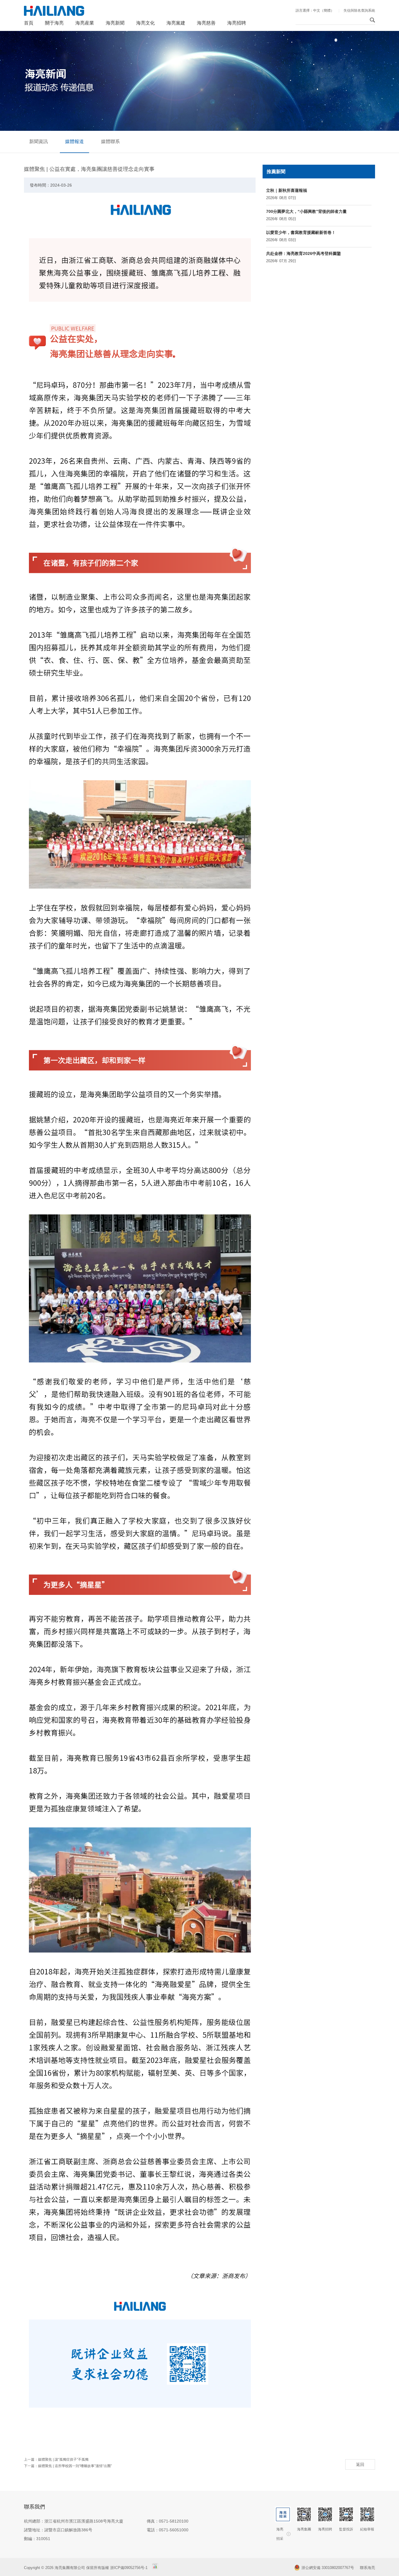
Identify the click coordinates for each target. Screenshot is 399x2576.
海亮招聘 (237, 23)
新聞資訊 (39, 141)
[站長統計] (155, 2568)
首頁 (29, 23)
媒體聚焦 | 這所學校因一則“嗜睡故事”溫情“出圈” (75, 2466)
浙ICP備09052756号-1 (129, 2568)
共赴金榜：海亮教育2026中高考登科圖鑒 (303, 253)
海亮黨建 (176, 23)
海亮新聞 (115, 23)
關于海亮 (54, 23)
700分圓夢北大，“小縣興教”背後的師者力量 (306, 211)
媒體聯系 (110, 141)
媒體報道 (74, 141)
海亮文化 (145, 23)
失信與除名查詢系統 (359, 11)
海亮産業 (85, 23)
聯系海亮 (367, 2568)
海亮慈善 (206, 23)
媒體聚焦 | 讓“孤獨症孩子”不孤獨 (63, 2459)
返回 (360, 2464)
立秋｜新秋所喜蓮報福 (287, 190)
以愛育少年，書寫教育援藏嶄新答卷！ (301, 232)
